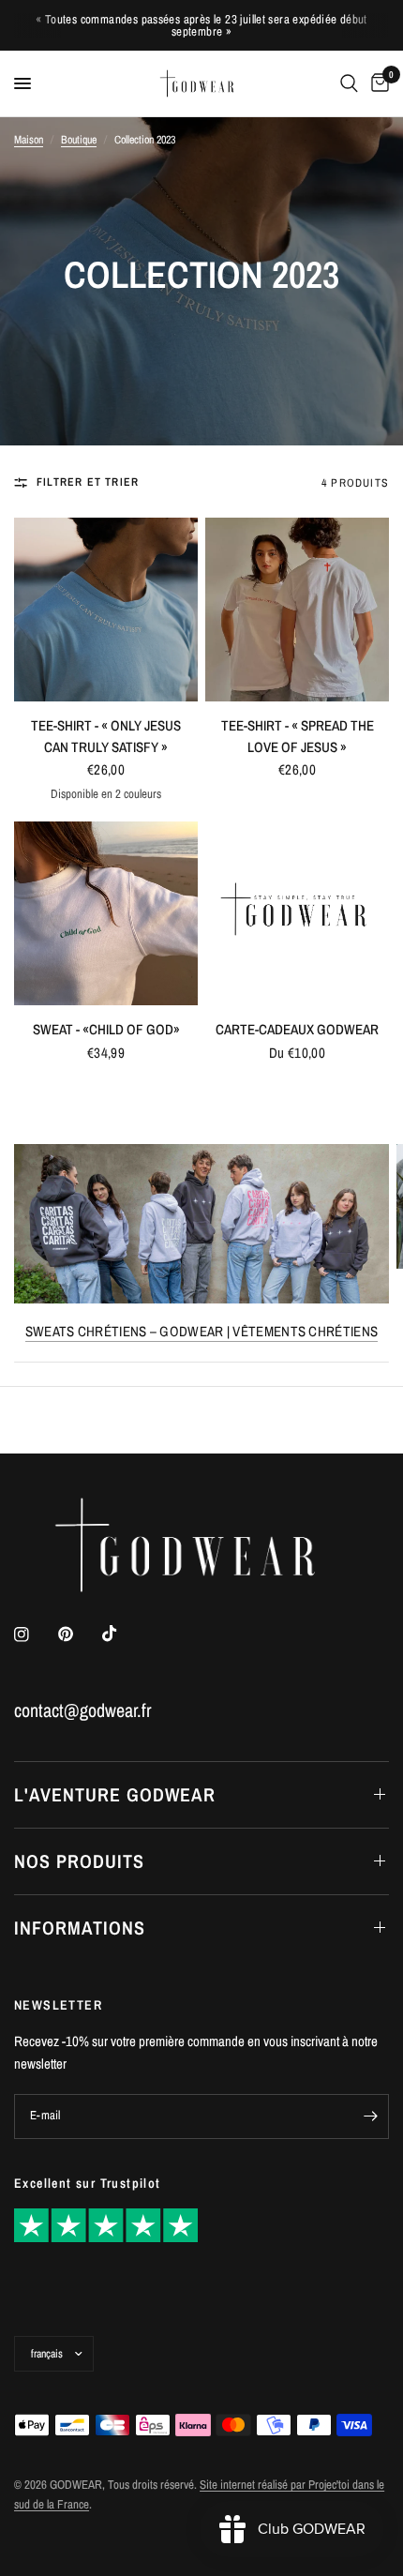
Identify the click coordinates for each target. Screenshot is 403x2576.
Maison (29, 140)
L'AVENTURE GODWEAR (115, 1794)
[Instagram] (35, 1634)
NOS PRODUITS (79, 1861)
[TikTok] (123, 1634)
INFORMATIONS (80, 1928)
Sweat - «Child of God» (106, 1029)
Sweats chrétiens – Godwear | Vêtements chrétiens (201, 1331)
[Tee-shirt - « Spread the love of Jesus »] (297, 610)
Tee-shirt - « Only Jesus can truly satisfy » (106, 736)
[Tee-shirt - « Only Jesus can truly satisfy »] (106, 610)
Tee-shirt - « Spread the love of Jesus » (298, 736)
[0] (377, 83)
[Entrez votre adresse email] (370, 2117)
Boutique (79, 140)
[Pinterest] (79, 1634)
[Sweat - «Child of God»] (106, 913)
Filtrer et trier (88, 482)
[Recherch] (349, 83)
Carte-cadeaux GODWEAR (297, 1029)
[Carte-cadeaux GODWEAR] (297, 913)
